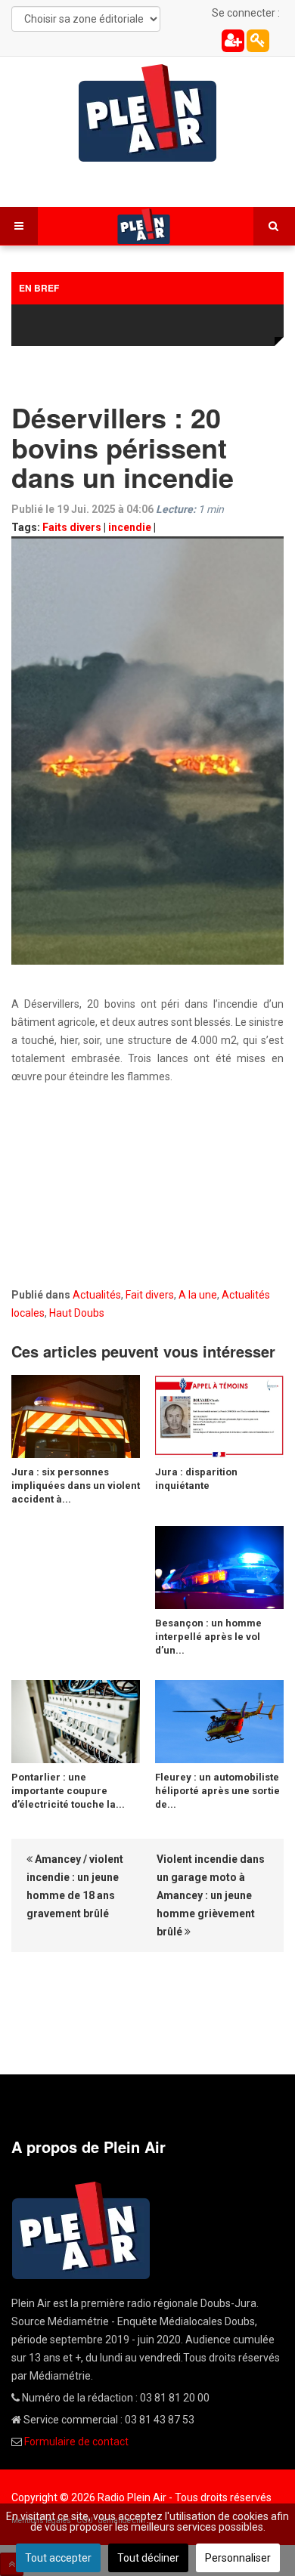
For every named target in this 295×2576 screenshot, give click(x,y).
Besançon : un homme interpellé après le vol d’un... (208, 1637)
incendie (130, 527)
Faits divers (72, 527)
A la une (198, 1295)
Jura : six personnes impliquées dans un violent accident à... (76, 1486)
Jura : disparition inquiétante (196, 1479)
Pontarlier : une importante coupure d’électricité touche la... (68, 1791)
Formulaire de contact (76, 2442)
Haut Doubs (77, 1313)
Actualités (97, 1295)
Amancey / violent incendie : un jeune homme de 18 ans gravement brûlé (75, 1886)
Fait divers (150, 1295)
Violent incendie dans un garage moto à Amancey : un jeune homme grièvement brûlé (211, 1895)
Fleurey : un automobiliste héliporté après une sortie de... (217, 1791)
